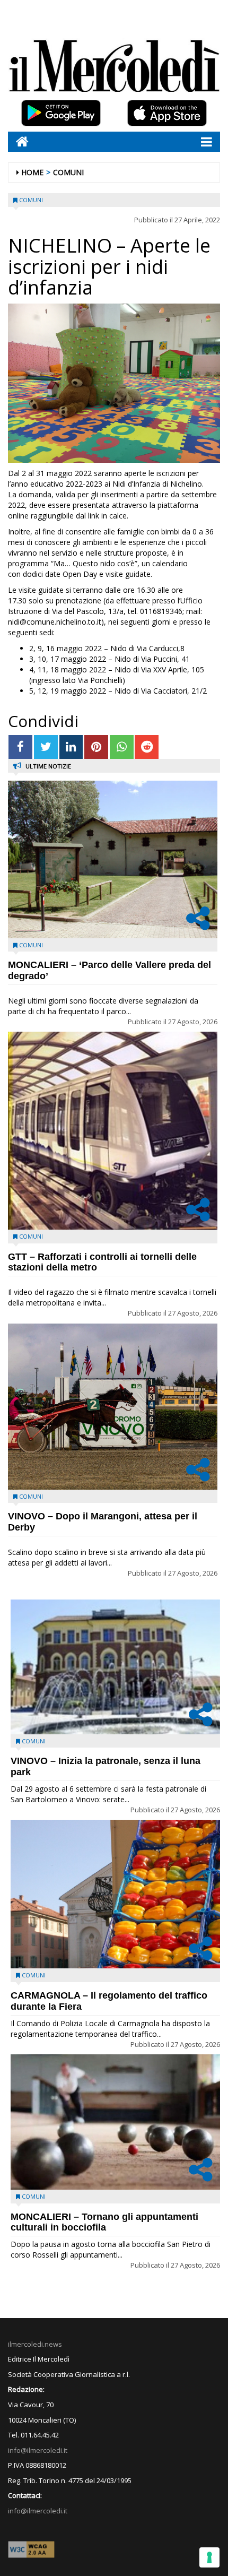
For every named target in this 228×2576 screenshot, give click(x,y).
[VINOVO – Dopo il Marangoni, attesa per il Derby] (113, 1407)
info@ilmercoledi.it (38, 2511)
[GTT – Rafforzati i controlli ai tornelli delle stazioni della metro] (113, 1130)
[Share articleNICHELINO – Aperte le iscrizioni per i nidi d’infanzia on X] (46, 747)
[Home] (18, 141)
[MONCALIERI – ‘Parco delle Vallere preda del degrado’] (113, 859)
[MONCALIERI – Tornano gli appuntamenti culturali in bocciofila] (115, 2122)
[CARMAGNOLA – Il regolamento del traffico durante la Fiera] (115, 1894)
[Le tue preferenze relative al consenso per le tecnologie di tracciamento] (209, 2557)
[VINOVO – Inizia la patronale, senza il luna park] (115, 1667)
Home (32, 172)
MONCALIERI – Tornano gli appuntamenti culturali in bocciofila (104, 2222)
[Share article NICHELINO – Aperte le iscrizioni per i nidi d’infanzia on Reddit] (147, 747)
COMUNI (68, 172)
